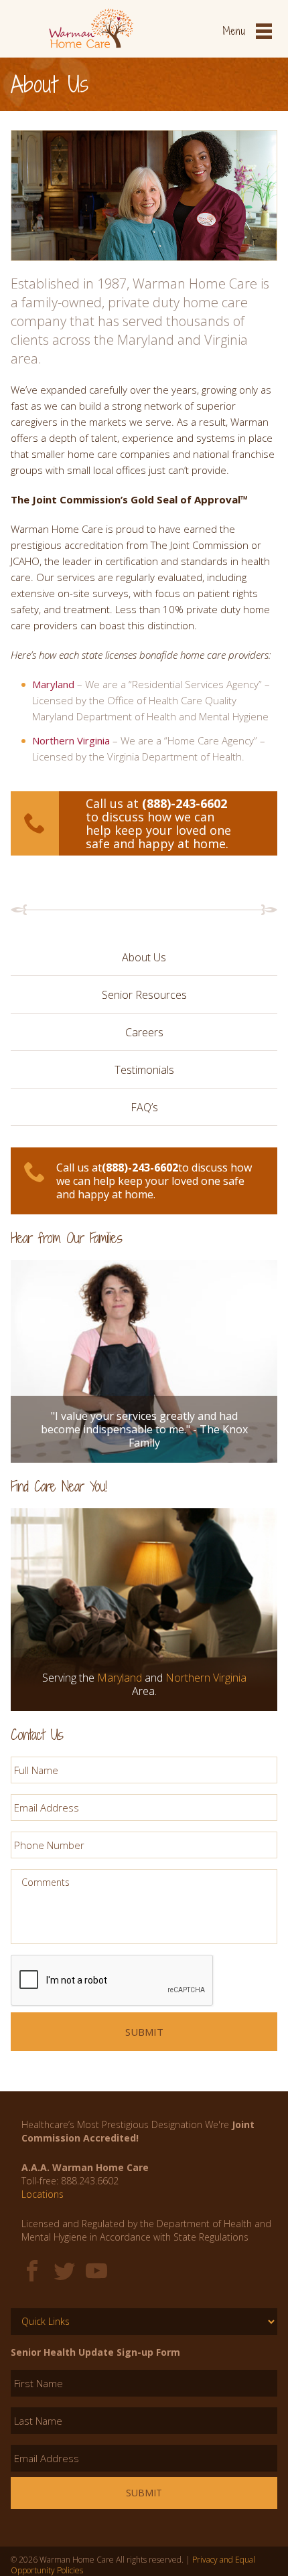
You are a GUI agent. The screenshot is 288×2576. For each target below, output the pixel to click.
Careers (144, 1032)
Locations (43, 2194)
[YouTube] (96, 2271)
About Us (144, 957)
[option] (144, 1345)
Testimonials (144, 1070)
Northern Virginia (71, 740)
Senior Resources (144, 995)
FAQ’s (144, 1107)
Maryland (53, 684)
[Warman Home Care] (91, 13)
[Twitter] (64, 2271)
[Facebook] (32, 2271)
